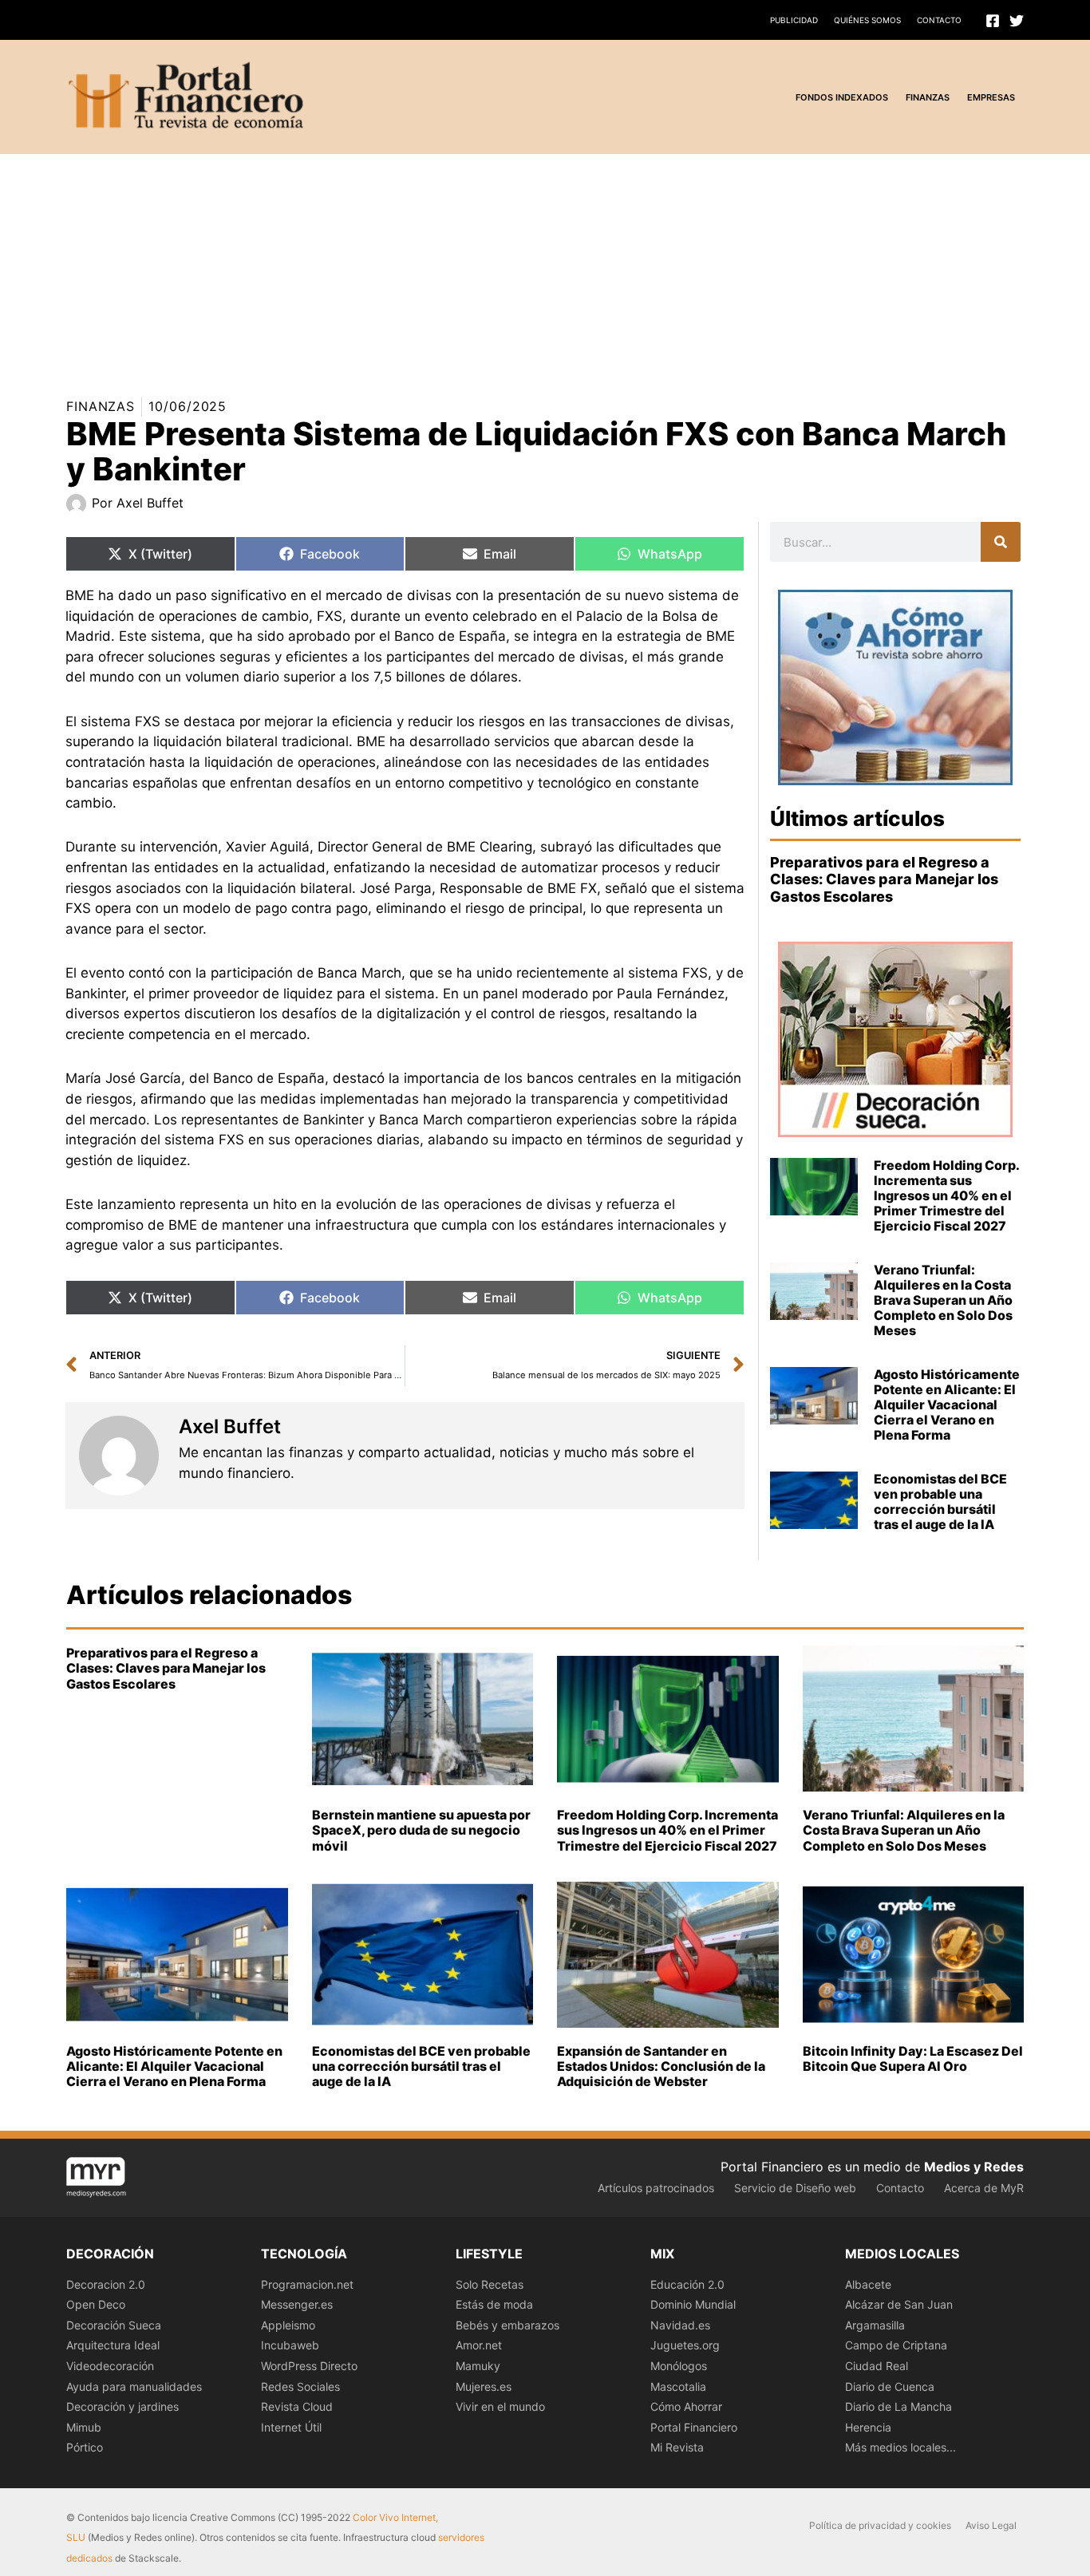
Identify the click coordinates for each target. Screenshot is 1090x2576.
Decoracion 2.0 (106, 2284)
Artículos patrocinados (656, 2188)
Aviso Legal (991, 2525)
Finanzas (101, 406)
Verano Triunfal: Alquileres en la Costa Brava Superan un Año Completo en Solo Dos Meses (943, 1300)
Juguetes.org (685, 2345)
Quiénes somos (867, 20)
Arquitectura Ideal (113, 2345)
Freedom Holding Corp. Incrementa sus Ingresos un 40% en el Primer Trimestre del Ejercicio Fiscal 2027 (946, 1196)
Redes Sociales (300, 2386)
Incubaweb (290, 2345)
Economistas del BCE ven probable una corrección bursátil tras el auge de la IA (940, 1502)
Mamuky (478, 2366)
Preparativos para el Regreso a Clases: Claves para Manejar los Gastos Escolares (884, 879)
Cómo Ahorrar (686, 2406)
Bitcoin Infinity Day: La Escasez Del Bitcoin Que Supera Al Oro (913, 2058)
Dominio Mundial (693, 2304)
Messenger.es (297, 2304)
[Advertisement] (479, 266)
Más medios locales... (900, 2447)
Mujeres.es (484, 2386)
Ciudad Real (877, 2366)
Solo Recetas (490, 2284)
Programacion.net (307, 2284)
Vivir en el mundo (500, 2406)
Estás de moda (494, 2304)
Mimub (84, 2427)
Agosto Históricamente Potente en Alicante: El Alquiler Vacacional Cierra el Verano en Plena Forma (947, 1405)
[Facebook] (993, 21)
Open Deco (96, 2304)
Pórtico (85, 2447)
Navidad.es (680, 2325)
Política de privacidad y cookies (880, 2525)
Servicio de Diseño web (795, 2188)
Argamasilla (875, 2325)
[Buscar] (1001, 542)
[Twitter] (1017, 21)
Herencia (868, 2427)
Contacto (939, 20)
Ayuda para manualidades (134, 2386)
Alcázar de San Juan (899, 2304)
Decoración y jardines (122, 2406)
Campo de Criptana (896, 2345)
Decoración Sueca (114, 2325)
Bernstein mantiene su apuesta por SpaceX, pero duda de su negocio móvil (421, 1830)
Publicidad (794, 20)
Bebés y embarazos (507, 2325)
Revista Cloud (297, 2406)
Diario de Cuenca (890, 2386)
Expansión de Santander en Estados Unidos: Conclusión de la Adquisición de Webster (661, 2066)
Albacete (868, 2284)
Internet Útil (291, 2427)
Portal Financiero (694, 2427)
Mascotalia (678, 2386)
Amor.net (479, 2345)
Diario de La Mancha (898, 2406)
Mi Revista (677, 2447)
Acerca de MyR (984, 2188)
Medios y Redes (974, 2167)
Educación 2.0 (687, 2284)
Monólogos (679, 2366)
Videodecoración (110, 2366)
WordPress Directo (309, 2366)
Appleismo (288, 2325)
